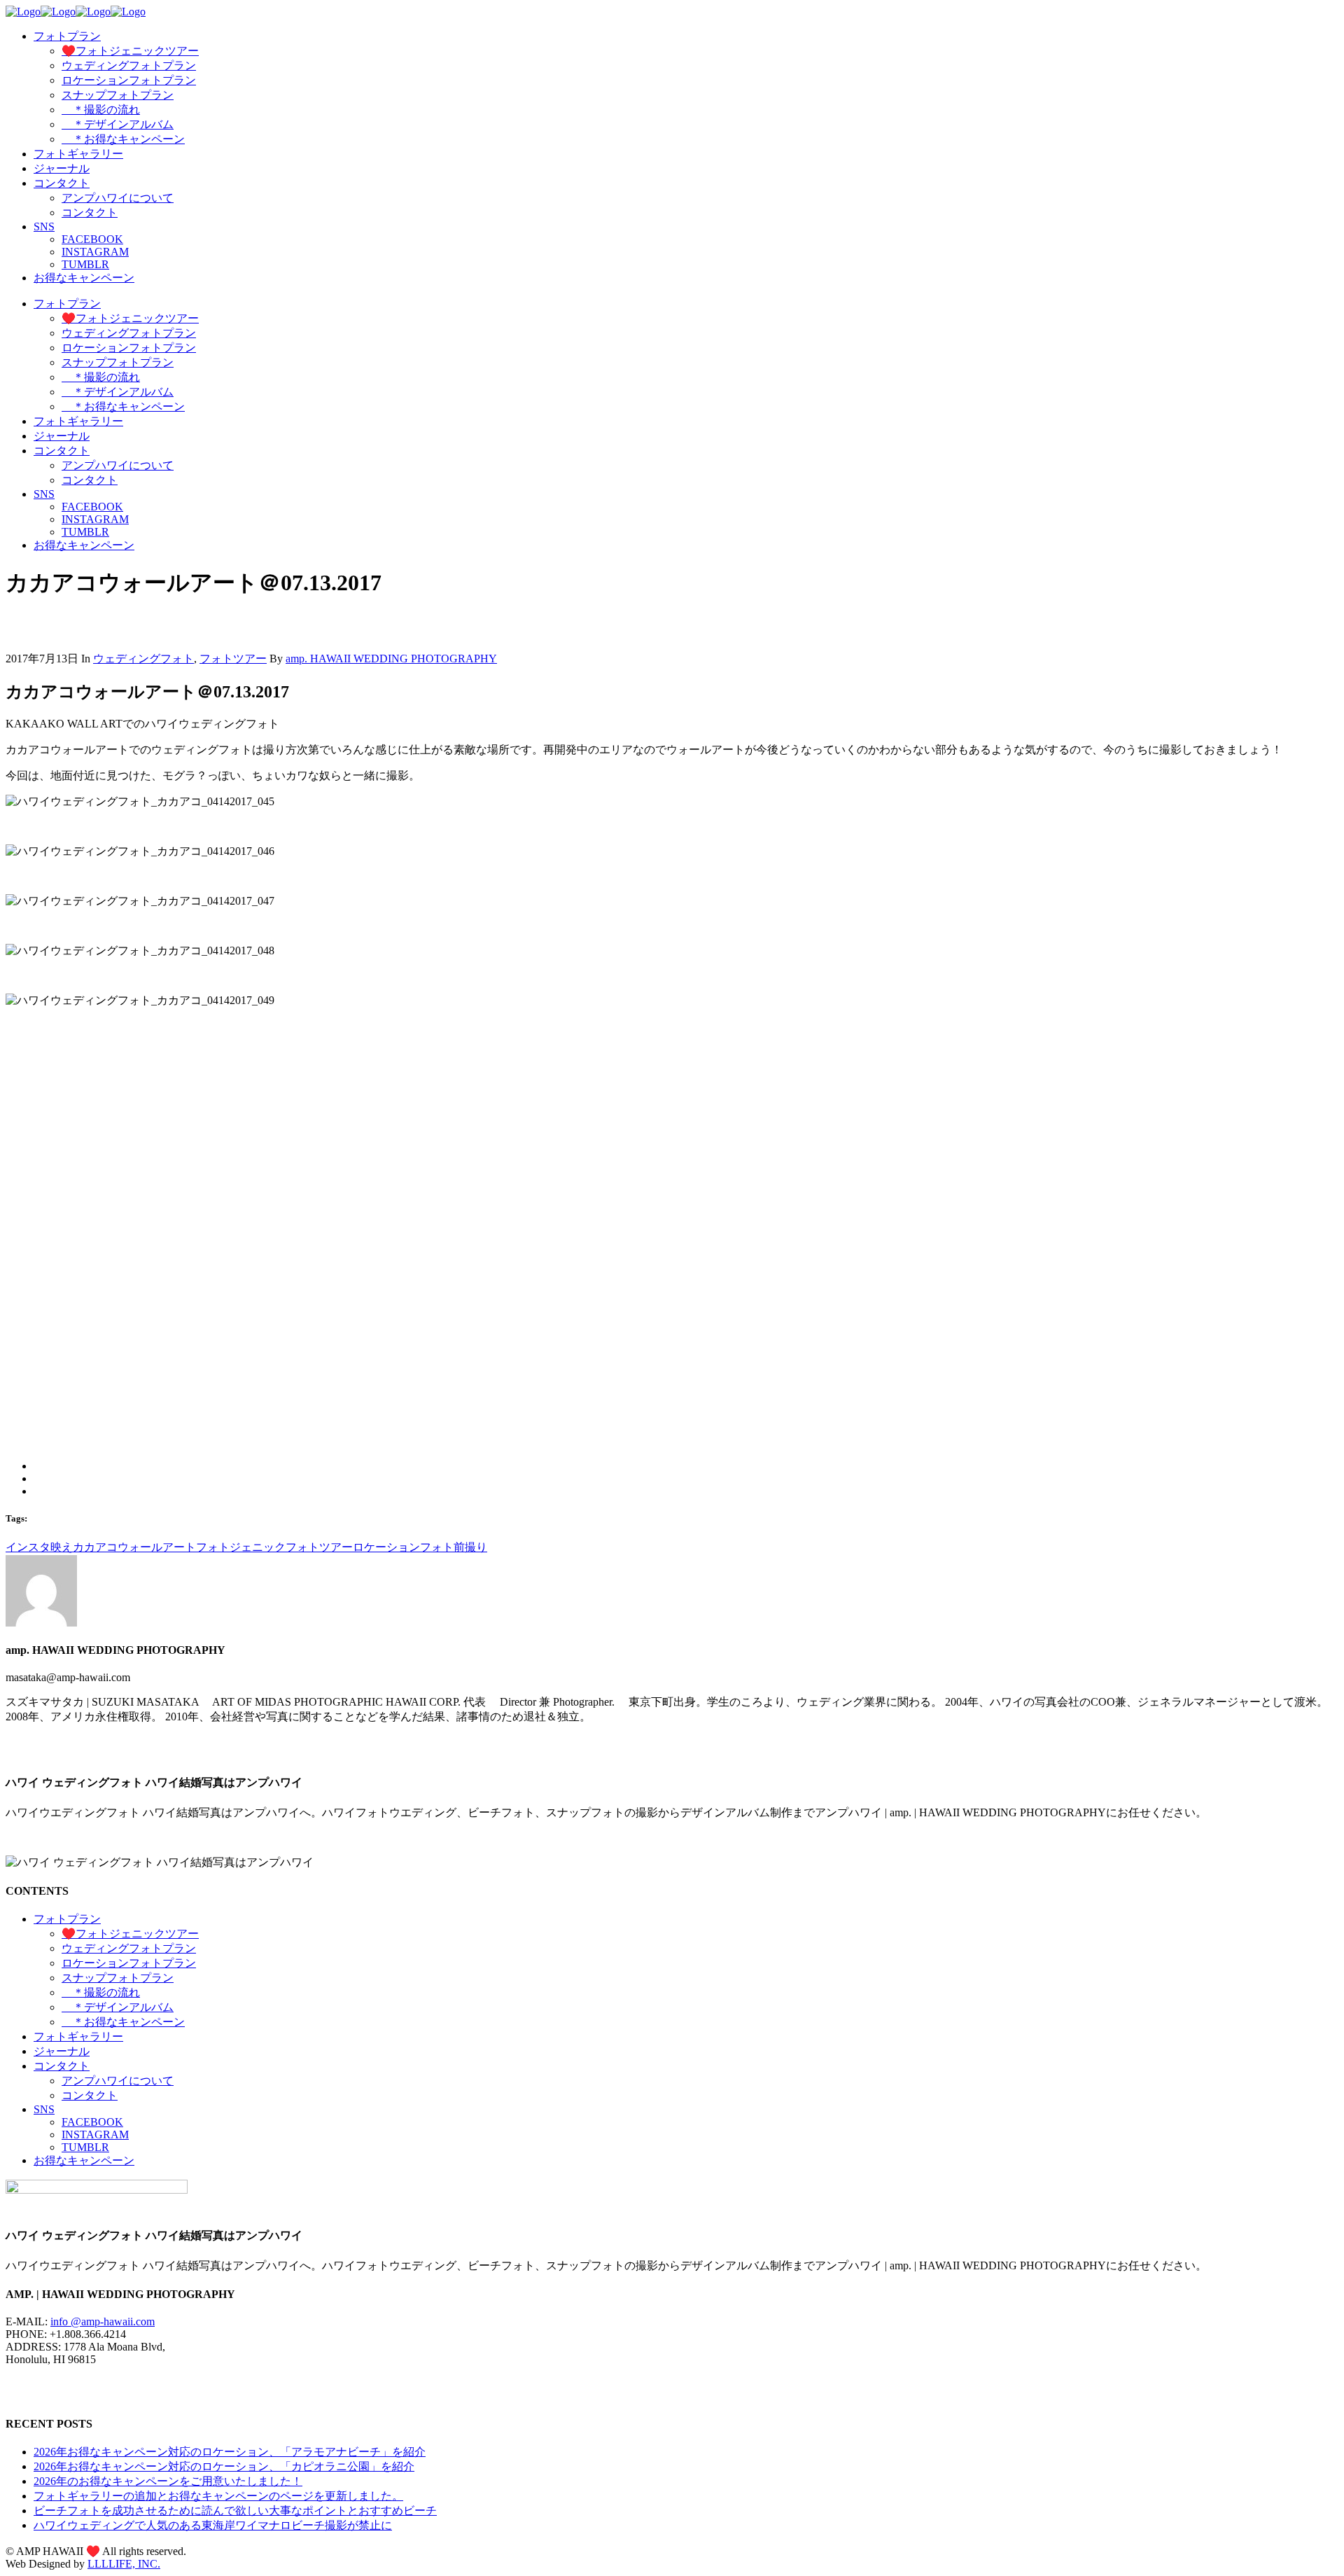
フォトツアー (233, 659)
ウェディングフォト (143, 659)
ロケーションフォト (403, 1547)
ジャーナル (62, 2051)
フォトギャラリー (78, 2037)
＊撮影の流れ (101, 1992)
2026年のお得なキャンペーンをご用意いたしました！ (168, 2481)
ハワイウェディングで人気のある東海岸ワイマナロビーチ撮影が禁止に (213, 2525)
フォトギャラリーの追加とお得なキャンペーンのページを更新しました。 (218, 2496)
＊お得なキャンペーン (123, 2022)
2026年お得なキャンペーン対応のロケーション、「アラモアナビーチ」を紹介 (230, 2452)
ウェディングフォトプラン (129, 1948)
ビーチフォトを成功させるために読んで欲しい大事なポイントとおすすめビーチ (235, 2511)
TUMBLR (85, 2147)
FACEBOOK (92, 2122)
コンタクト (62, 2066)
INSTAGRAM (95, 2135)
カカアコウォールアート (134, 1547)
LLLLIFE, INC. (124, 2564)
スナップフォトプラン (118, 1978)
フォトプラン (67, 1919)
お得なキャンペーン (84, 2160)
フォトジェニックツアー (130, 1934)
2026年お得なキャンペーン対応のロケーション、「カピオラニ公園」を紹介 (224, 2466)
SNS (44, 2109)
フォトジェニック (241, 1547)
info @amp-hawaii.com (103, 2321)
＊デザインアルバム (118, 2007)
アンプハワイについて (118, 2081)
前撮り (470, 1547)
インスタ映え (39, 1547)
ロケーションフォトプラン (129, 1963)
